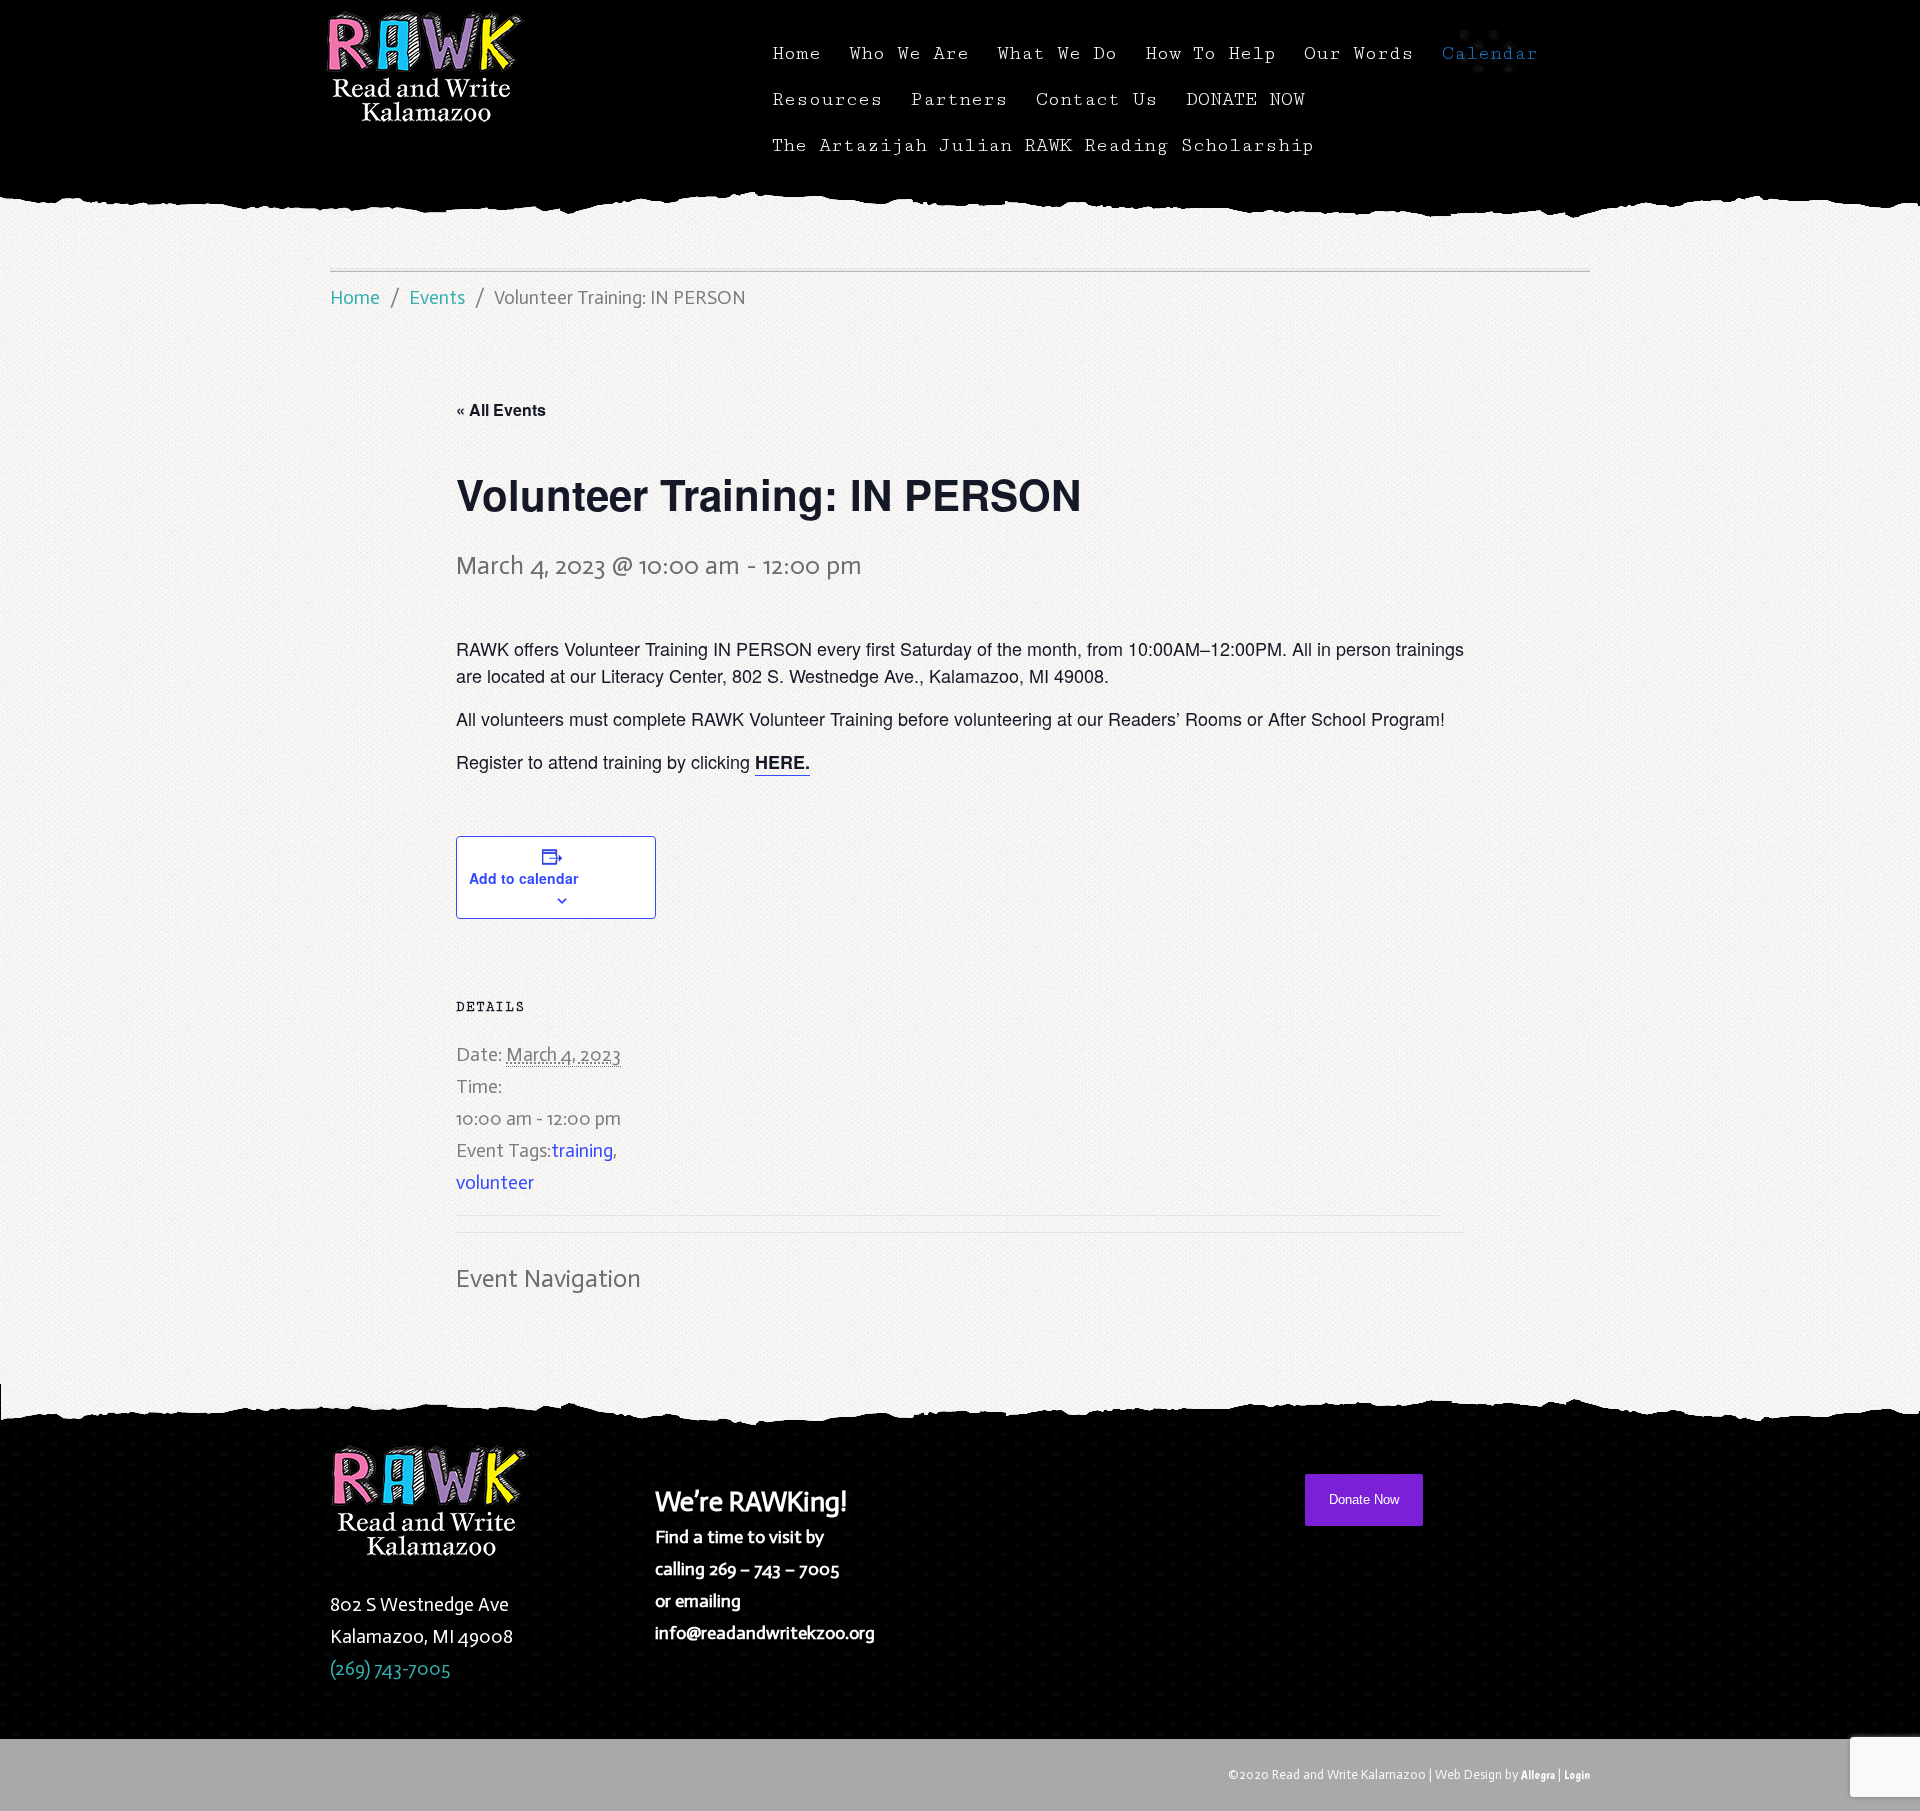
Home (796, 53)
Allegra (1538, 1774)
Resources (827, 99)
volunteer (495, 1182)
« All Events (501, 409)
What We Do (1057, 53)
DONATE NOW (1245, 99)
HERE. (782, 762)
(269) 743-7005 (390, 1668)
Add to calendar (523, 878)
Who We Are (909, 53)
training (582, 1150)
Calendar (1490, 53)
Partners (959, 99)
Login (1577, 1774)
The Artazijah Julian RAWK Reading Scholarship (1043, 145)
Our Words (1359, 53)
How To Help (1210, 53)
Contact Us (1097, 99)
